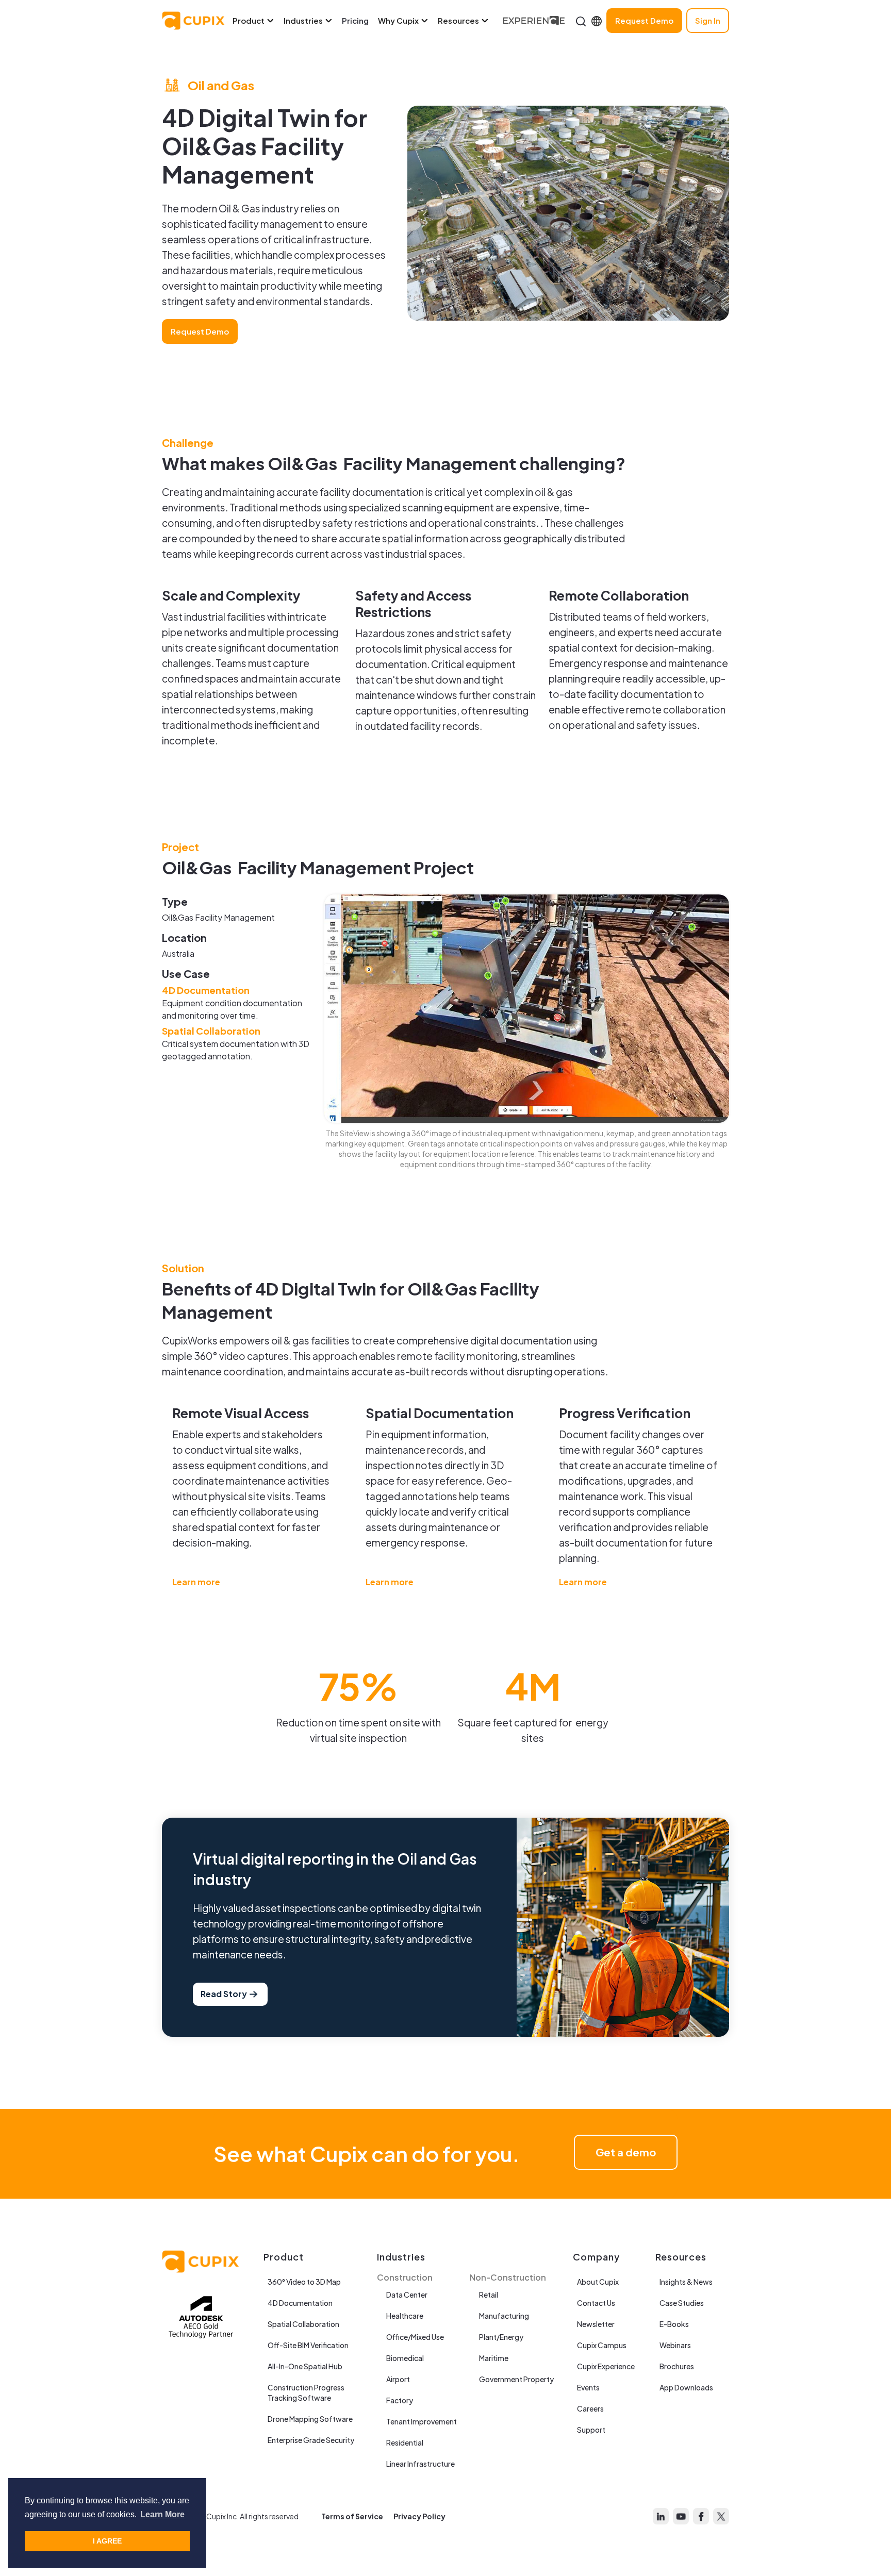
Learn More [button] (162, 2514)
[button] (258, 21)
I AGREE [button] (107, 2541)
